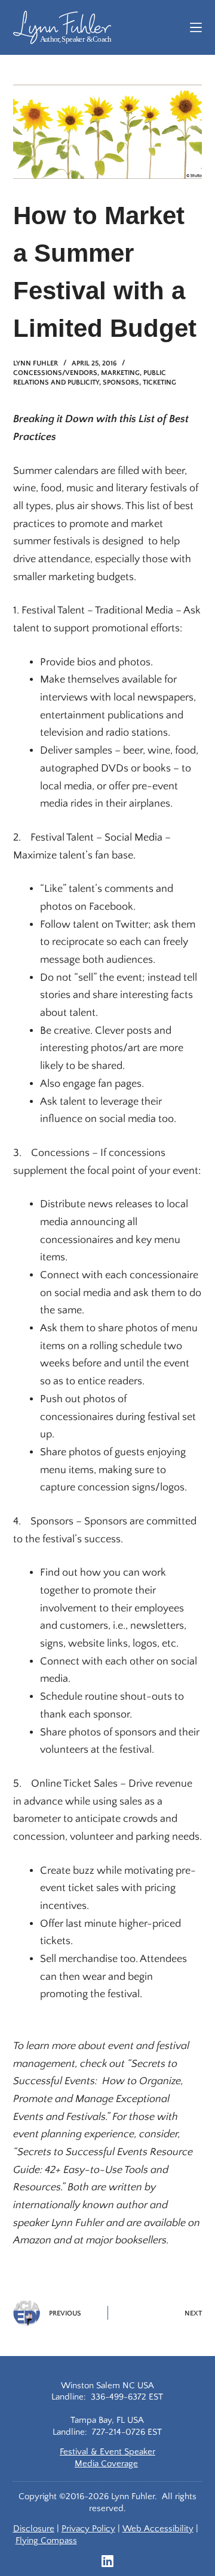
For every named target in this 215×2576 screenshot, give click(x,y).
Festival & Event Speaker (107, 2452)
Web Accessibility (158, 2529)
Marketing (120, 373)
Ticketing (159, 382)
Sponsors (121, 382)
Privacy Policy (88, 2529)
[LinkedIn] (107, 2561)
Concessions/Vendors (55, 373)
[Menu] (196, 27)
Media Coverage (106, 2464)
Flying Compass (46, 2541)
